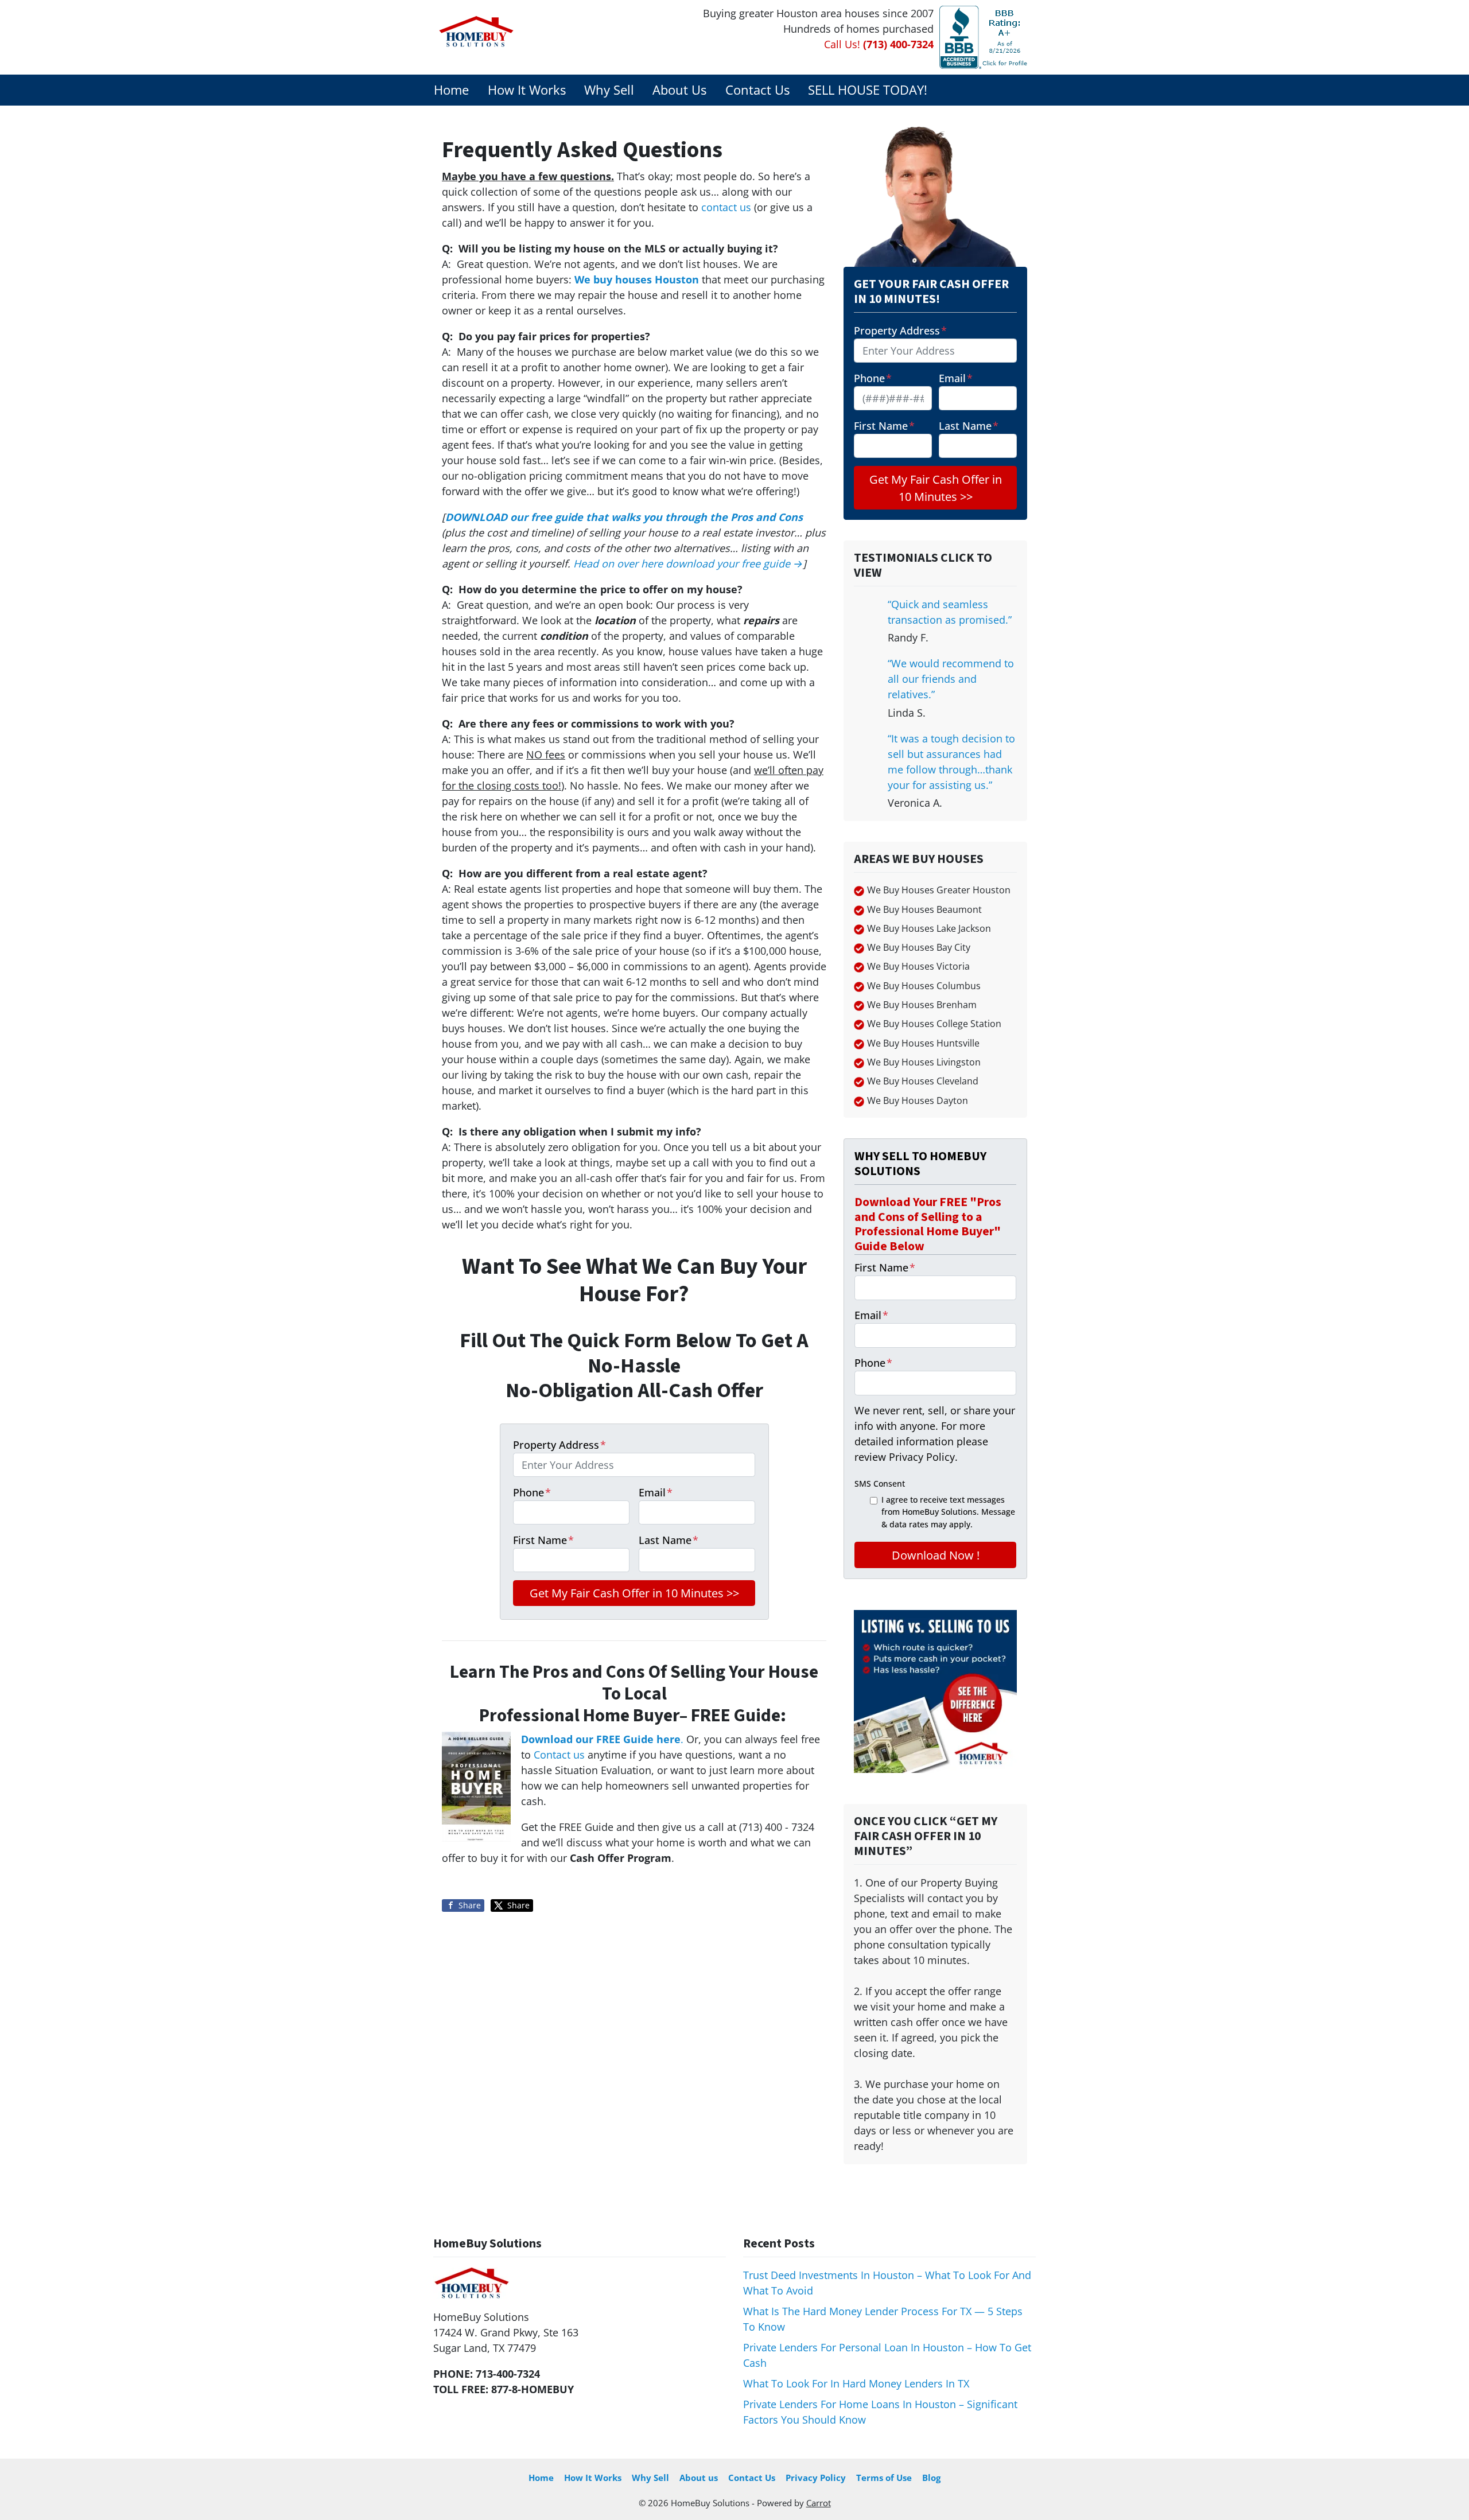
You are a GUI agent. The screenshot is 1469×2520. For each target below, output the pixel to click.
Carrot (819, 2503)
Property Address (559, 1445)
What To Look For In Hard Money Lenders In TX (856, 2383)
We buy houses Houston (637, 279)
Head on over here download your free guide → (688, 563)
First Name (543, 1540)
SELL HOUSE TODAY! (868, 90)
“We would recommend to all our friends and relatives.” (951, 679)
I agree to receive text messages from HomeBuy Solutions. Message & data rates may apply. (948, 1512)
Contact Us (757, 90)
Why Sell (609, 90)
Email (656, 1492)
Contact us (559, 1755)
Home (451, 90)
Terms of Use (884, 2478)
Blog (931, 2478)
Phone (532, 1492)
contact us (726, 207)
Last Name (669, 1540)
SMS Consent (880, 1483)
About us (699, 2478)
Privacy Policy (816, 2478)
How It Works (527, 90)
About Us (679, 90)
